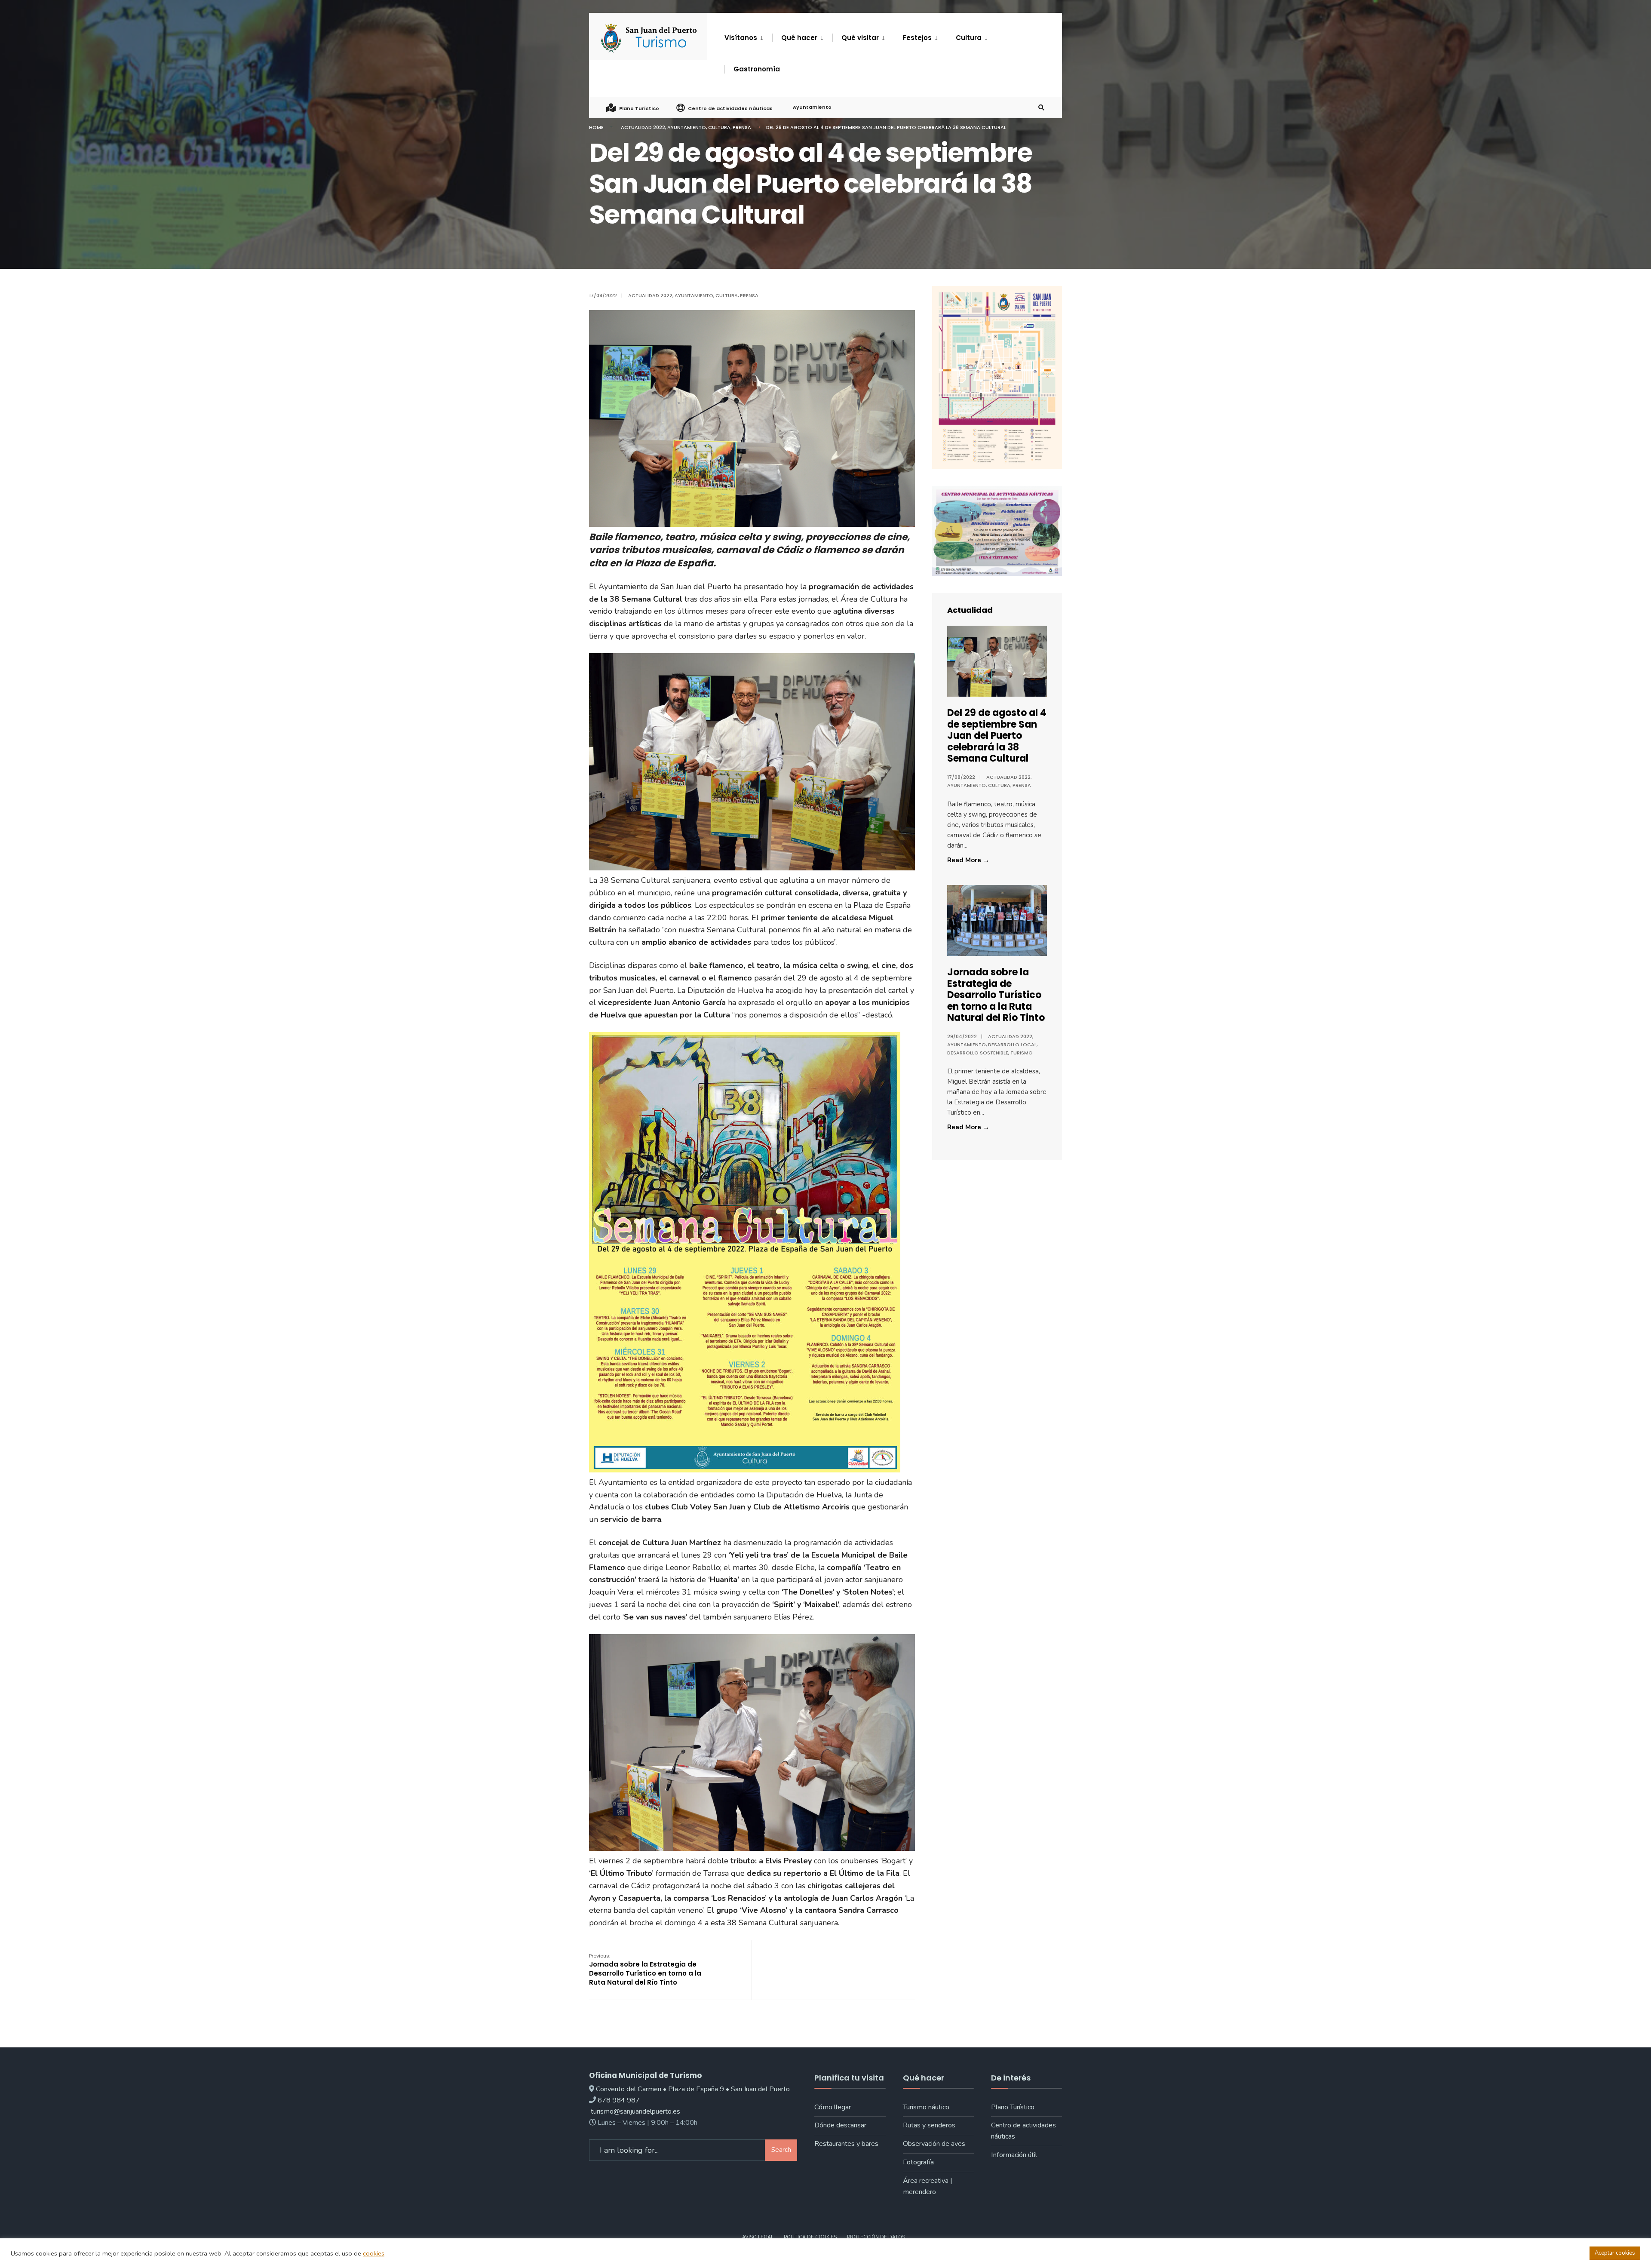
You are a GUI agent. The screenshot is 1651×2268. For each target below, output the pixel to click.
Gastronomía (757, 69)
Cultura (969, 38)
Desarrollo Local (1012, 1045)
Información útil (1014, 2155)
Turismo (1022, 1053)
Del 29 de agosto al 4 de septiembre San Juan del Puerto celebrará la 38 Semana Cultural (997, 736)
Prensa (742, 127)
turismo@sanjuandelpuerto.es (635, 2111)
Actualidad (970, 610)
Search (781, 2150)
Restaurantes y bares (846, 2144)
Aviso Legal (758, 2237)
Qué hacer (799, 38)
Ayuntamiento (812, 107)
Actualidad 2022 (643, 127)
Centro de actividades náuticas (730, 108)
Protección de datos (876, 2237)
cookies (374, 2253)
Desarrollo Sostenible (978, 1053)
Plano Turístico (639, 108)
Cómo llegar (833, 2107)
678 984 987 (619, 2100)
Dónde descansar (840, 2125)
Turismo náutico (926, 2107)
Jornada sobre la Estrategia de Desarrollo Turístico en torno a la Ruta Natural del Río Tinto (645, 1970)
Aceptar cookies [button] (1615, 2253)
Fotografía (918, 2162)
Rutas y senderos (929, 2125)
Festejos (917, 38)
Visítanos (741, 38)
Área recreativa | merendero (928, 2186)
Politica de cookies (810, 2237)
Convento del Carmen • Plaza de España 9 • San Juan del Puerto (693, 2089)
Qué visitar (860, 38)
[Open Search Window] (1041, 108)
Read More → (986, 860)
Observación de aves (934, 2144)
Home (596, 127)
